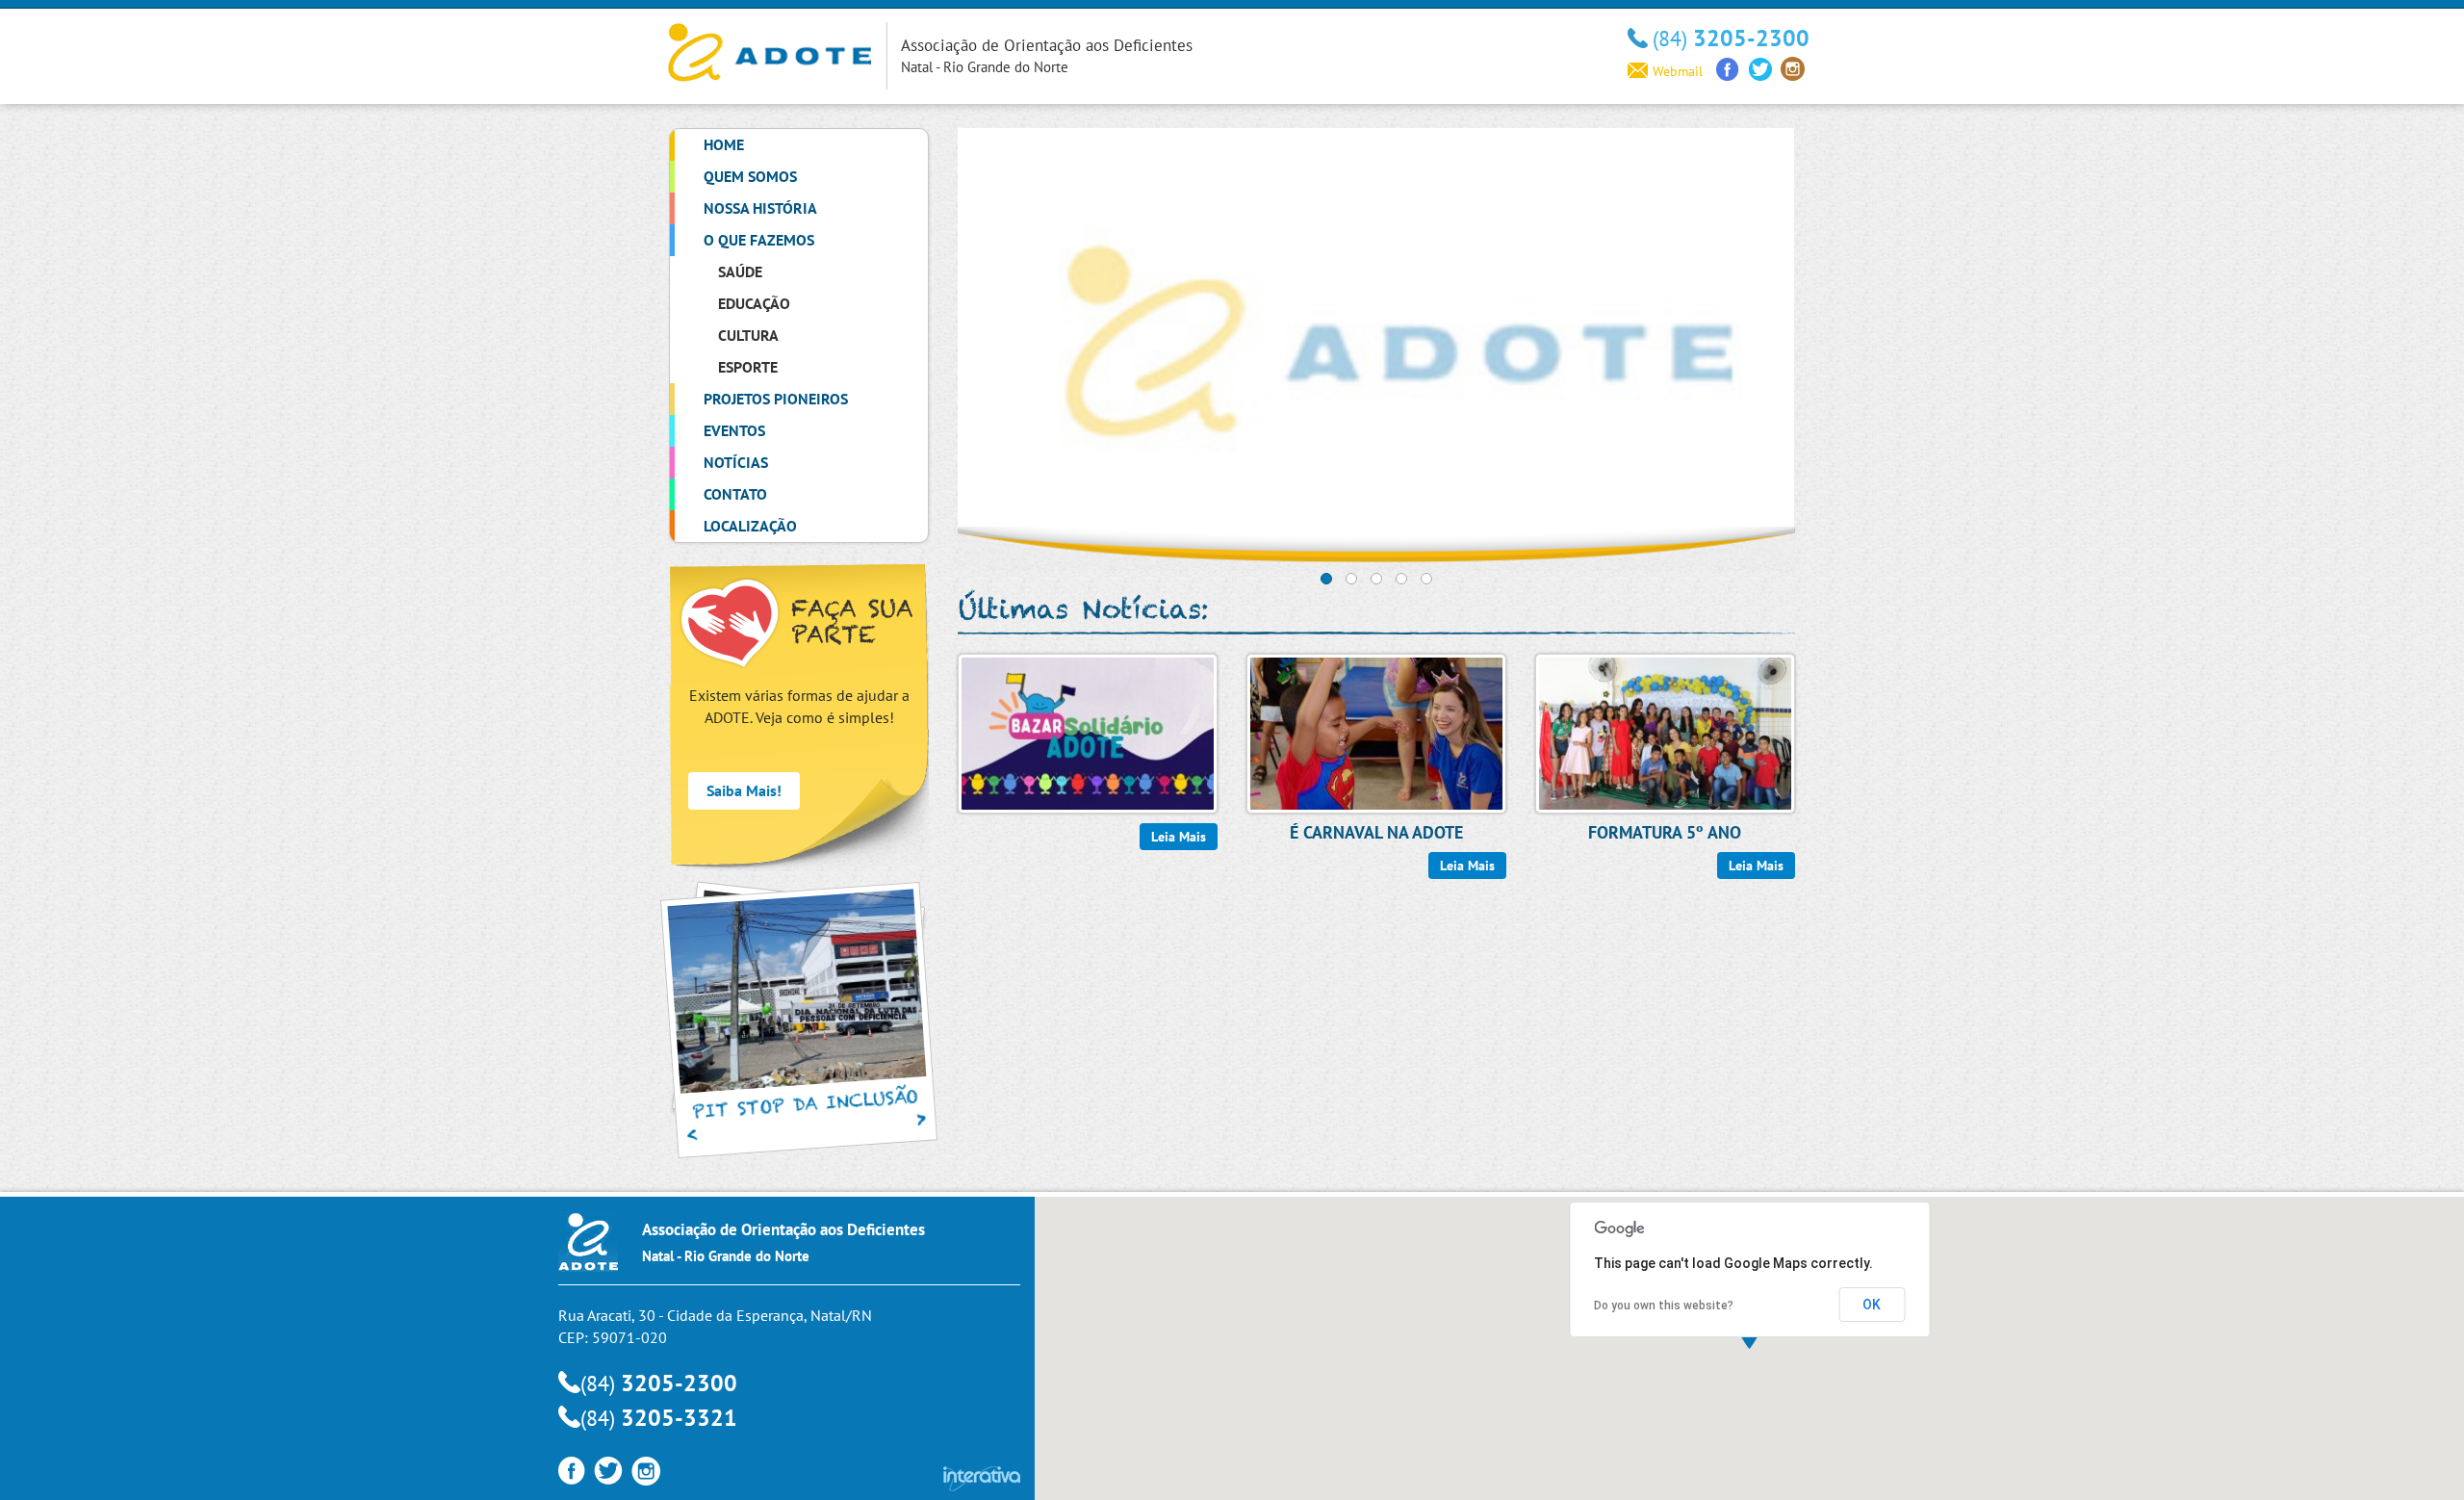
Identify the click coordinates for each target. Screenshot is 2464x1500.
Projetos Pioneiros (776, 399)
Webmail (1678, 71)
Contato (735, 494)
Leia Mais (1179, 837)
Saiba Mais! (744, 790)
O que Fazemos (759, 240)
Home (724, 144)
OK (1872, 1305)
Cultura (748, 335)
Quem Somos (750, 176)
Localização (750, 526)
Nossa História (760, 208)
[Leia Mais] (1088, 732)
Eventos (734, 430)
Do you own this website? (1664, 1306)
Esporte (748, 367)
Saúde (740, 272)
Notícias (736, 462)
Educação (754, 303)
